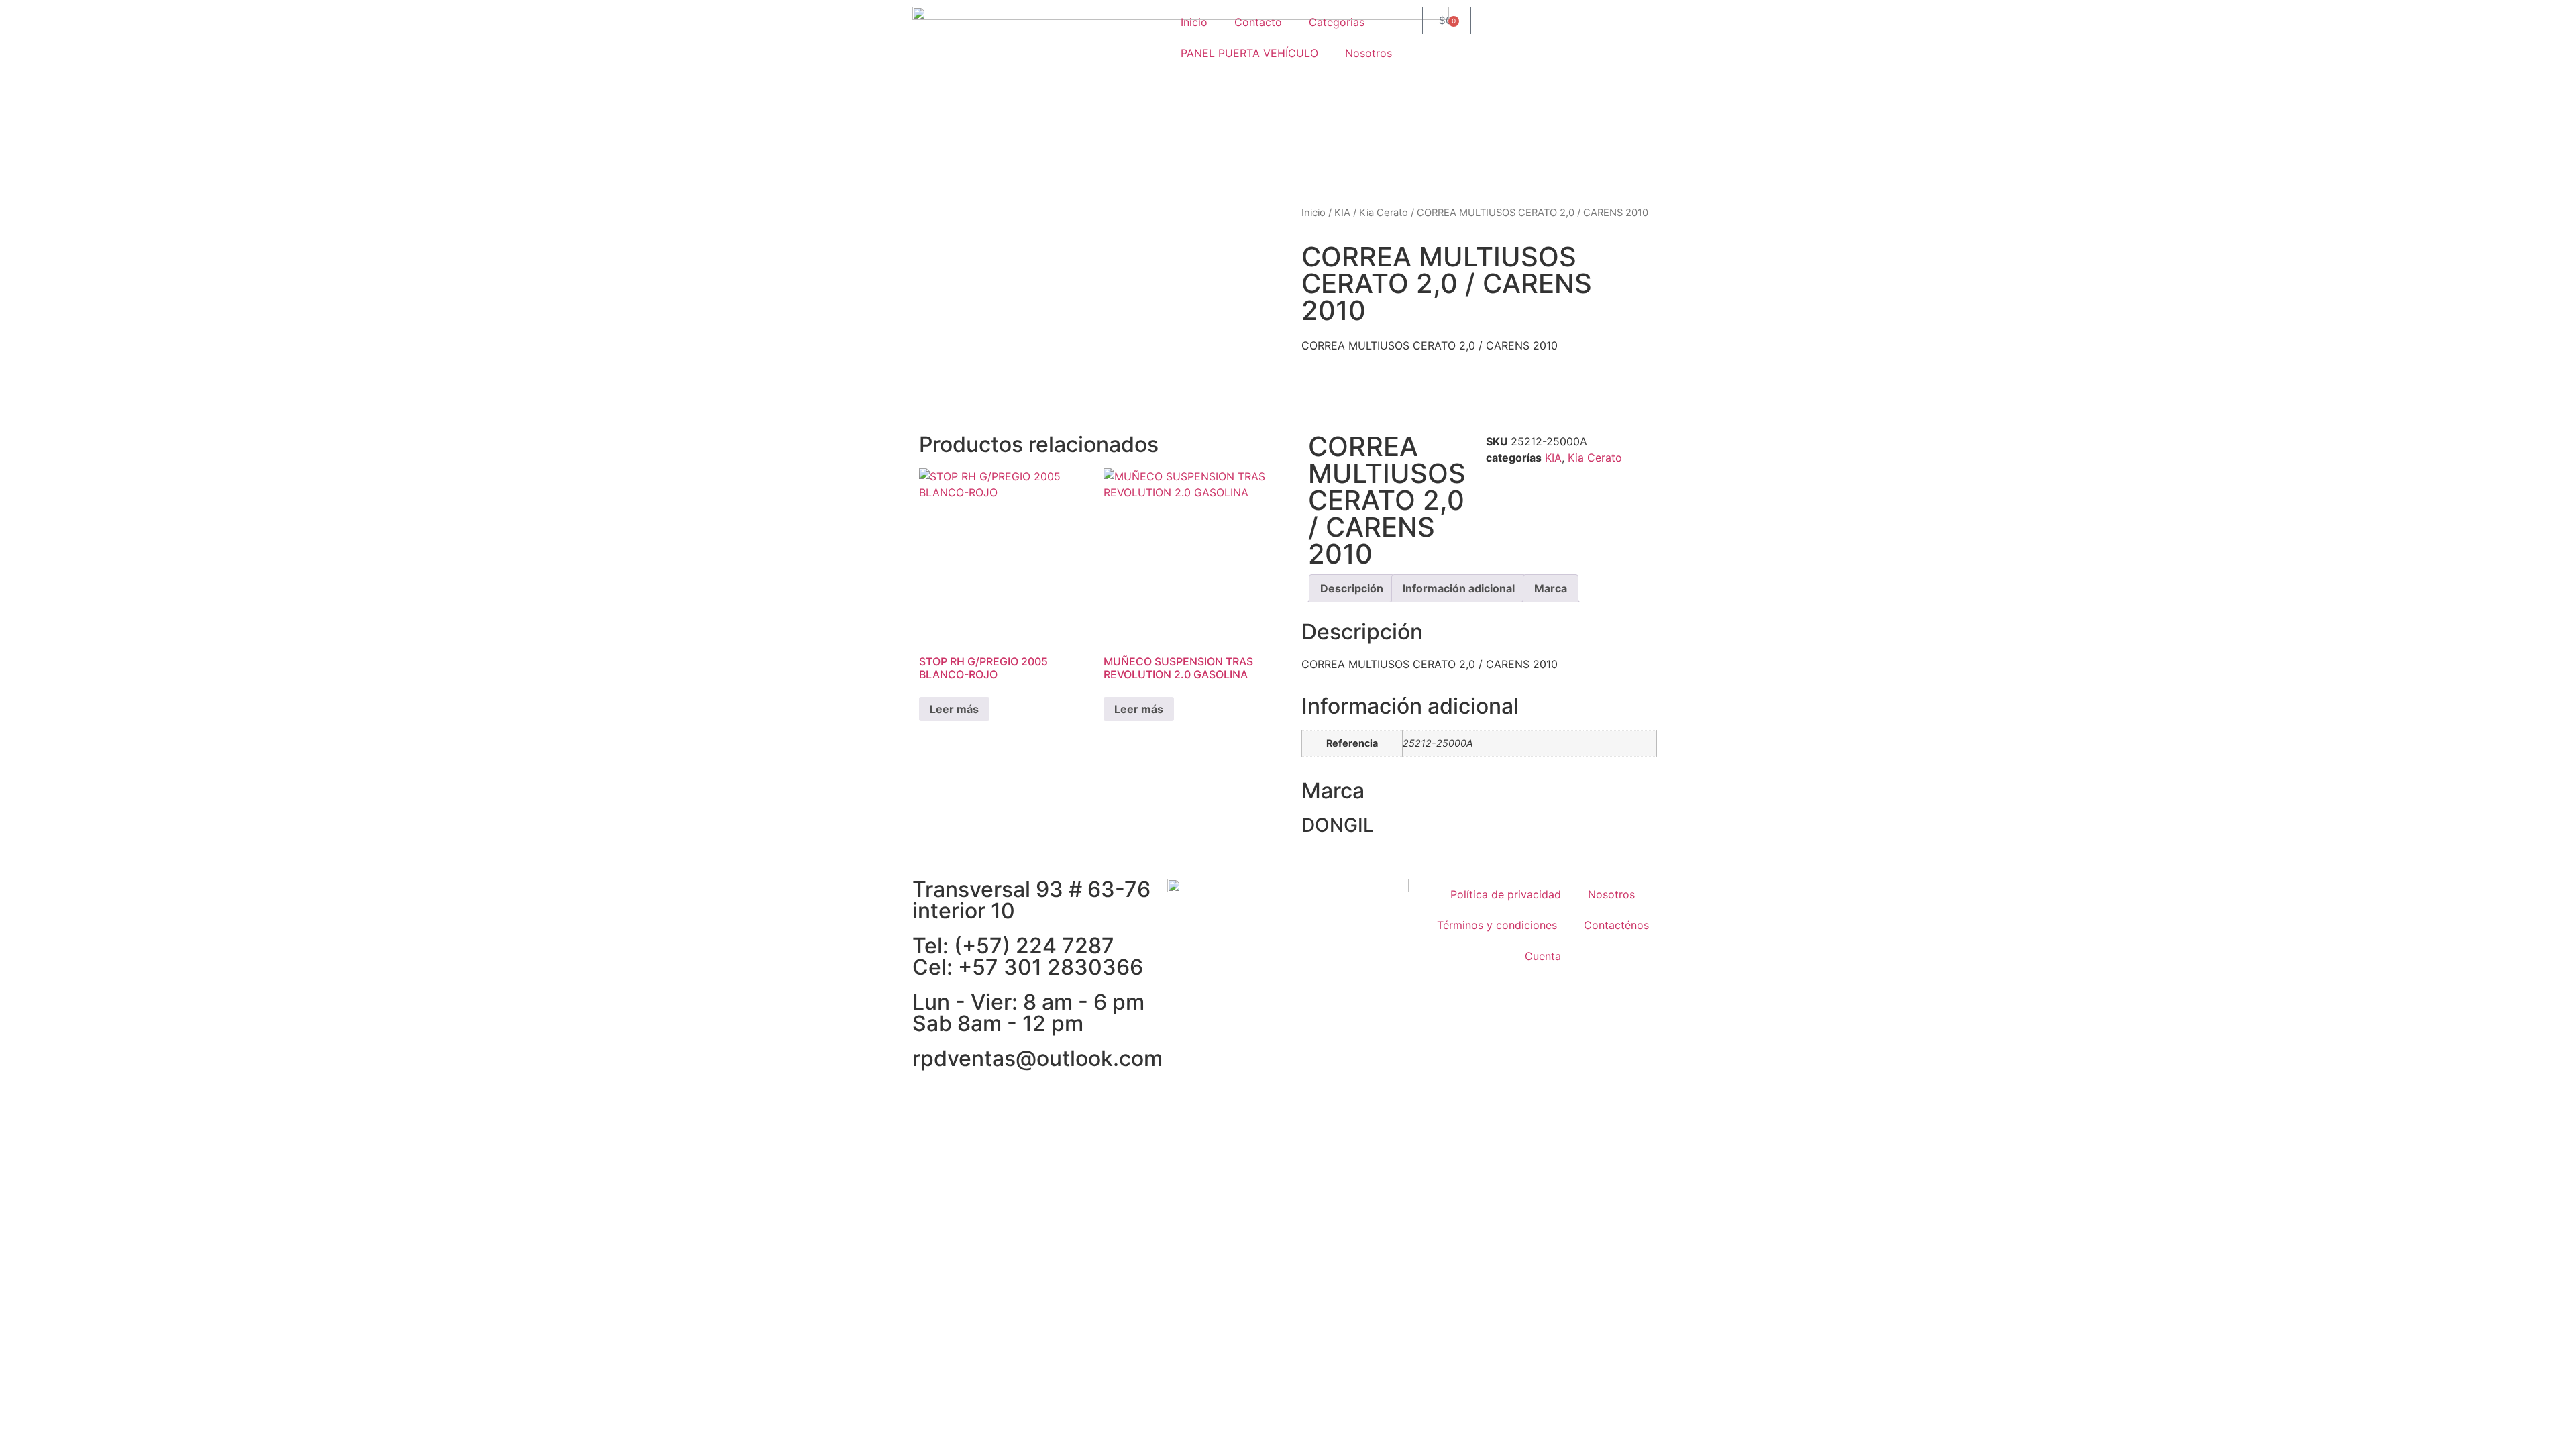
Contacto (1258, 22)
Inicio (1194, 22)
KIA (1342, 213)
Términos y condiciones (1497, 925)
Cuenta (1543, 956)
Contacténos (1616, 925)
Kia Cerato (1384, 213)
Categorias (1337, 22)
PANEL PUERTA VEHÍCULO (1249, 53)
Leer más (954, 709)
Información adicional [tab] (1459, 588)
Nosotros (1368, 53)
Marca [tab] (1551, 588)
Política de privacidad (1506, 894)
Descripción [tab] (1352, 588)
